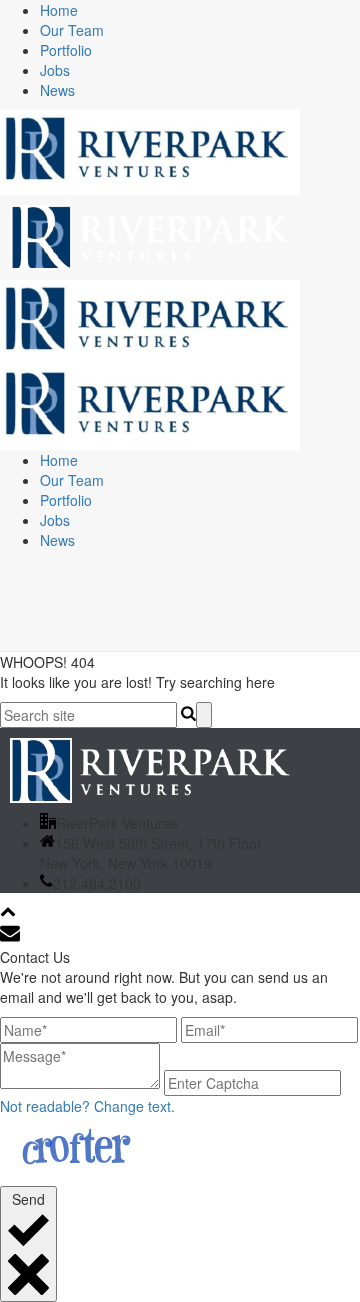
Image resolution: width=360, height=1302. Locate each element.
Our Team (72, 30)
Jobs (55, 70)
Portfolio (66, 50)
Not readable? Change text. (87, 1106)
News (57, 90)
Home (59, 10)
